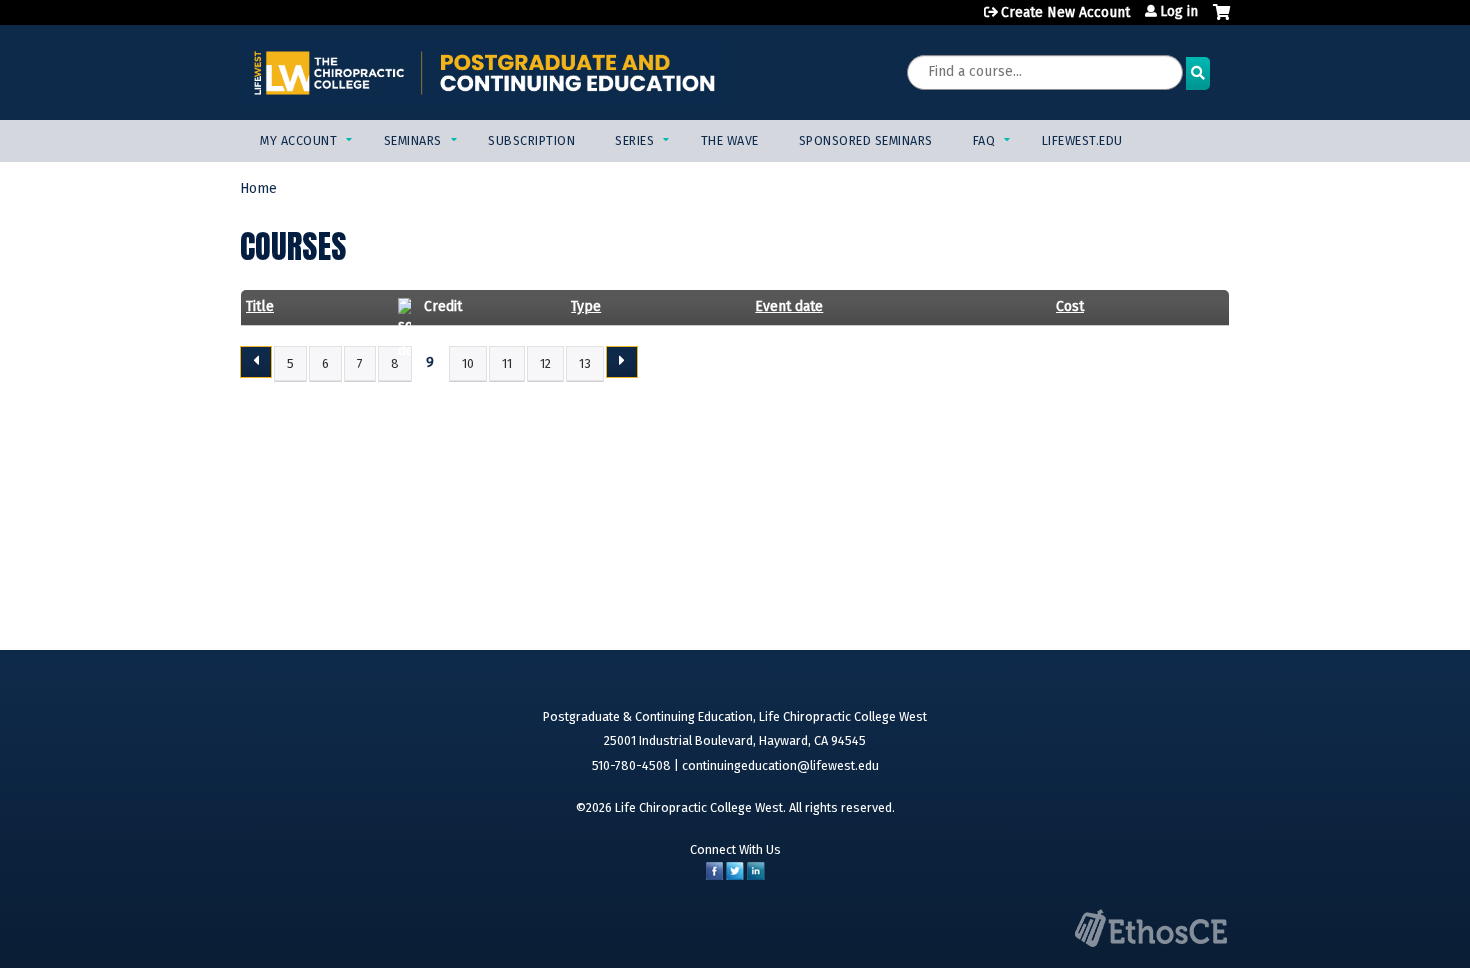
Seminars (413, 140)
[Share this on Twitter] (735, 875)
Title (260, 306)
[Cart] (1221, 20)
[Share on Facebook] (714, 875)
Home (258, 188)
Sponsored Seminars (866, 140)
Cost (1070, 306)
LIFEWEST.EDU (1082, 140)
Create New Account (1065, 12)
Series (634, 140)
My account (298, 140)
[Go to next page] (622, 362)
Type (586, 306)
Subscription (531, 140)
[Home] (485, 72)
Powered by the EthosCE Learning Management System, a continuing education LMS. (1151, 928)
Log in (1179, 12)
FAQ (984, 140)
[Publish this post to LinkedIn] (756, 875)
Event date (789, 306)
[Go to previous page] (256, 362)
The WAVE (730, 140)
